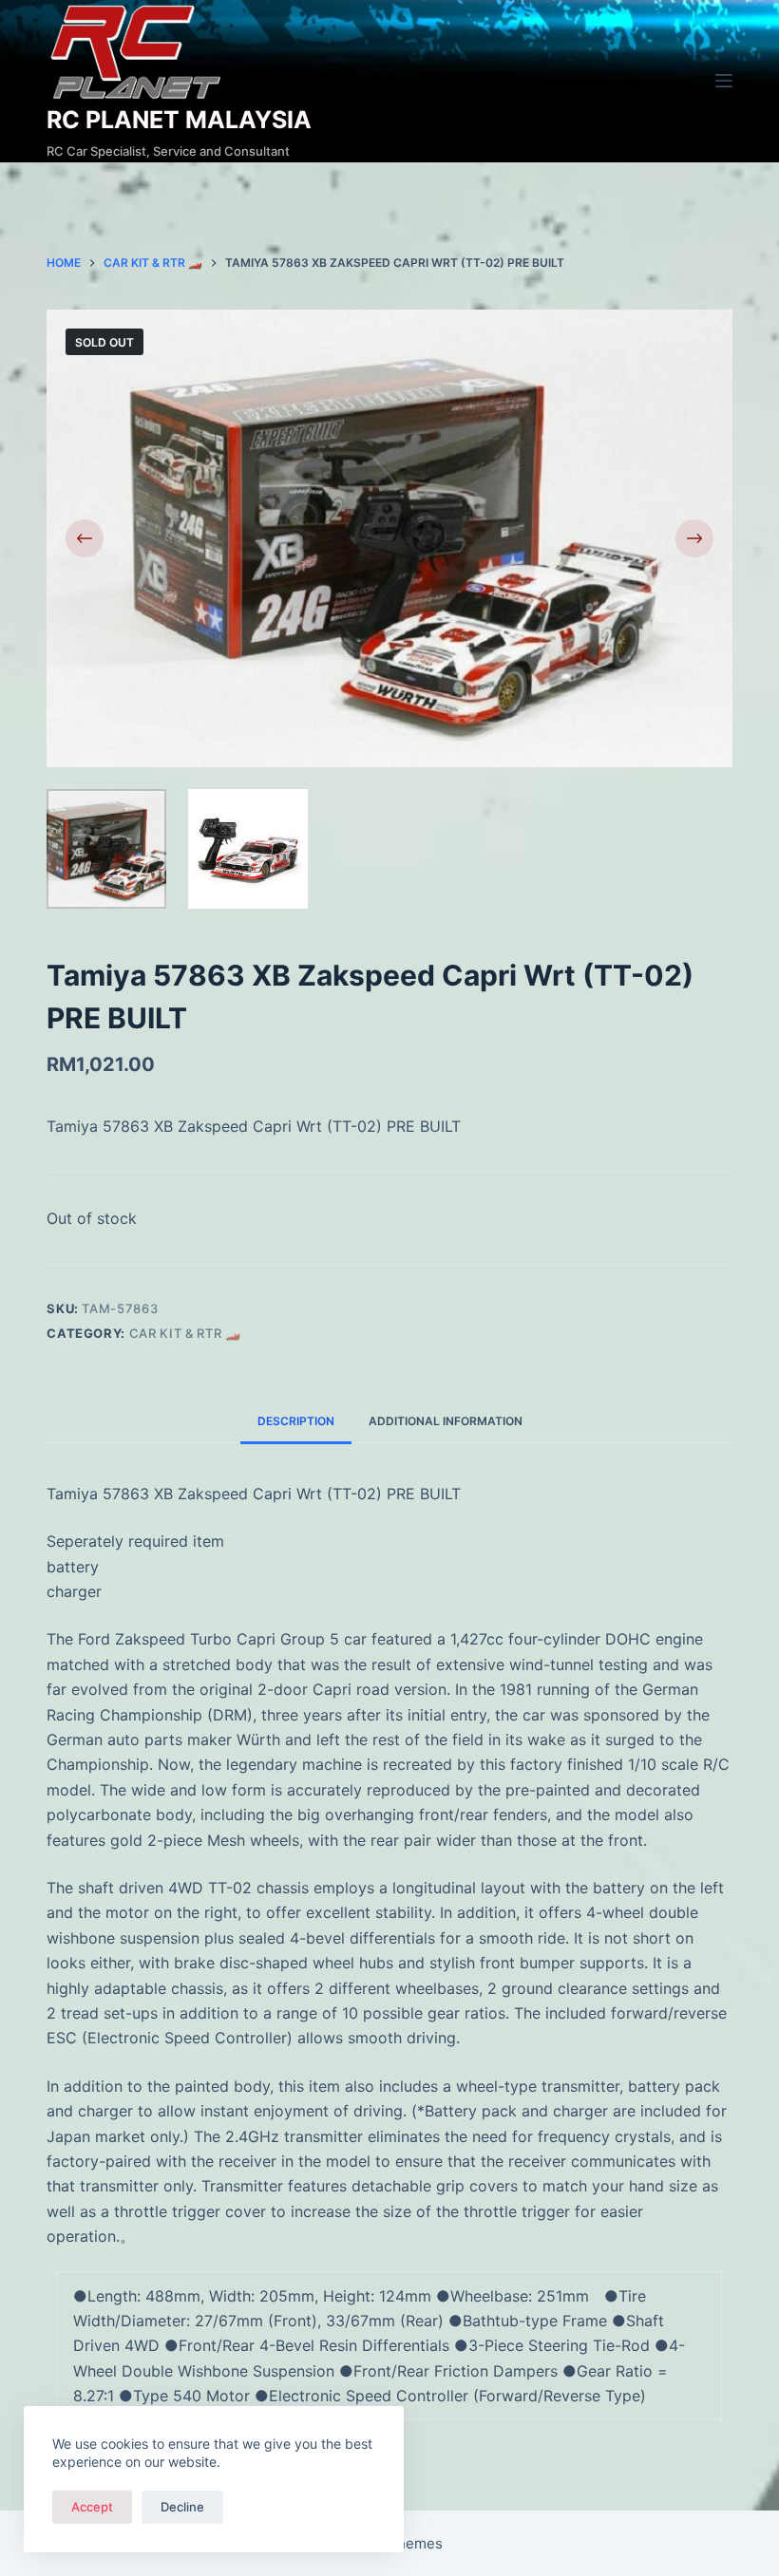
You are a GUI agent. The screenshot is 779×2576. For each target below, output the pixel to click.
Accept (92, 2507)
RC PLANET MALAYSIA (179, 120)
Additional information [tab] (446, 1421)
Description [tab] (296, 1421)
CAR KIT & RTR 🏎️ (185, 1333)
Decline (182, 2507)
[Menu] (724, 81)
